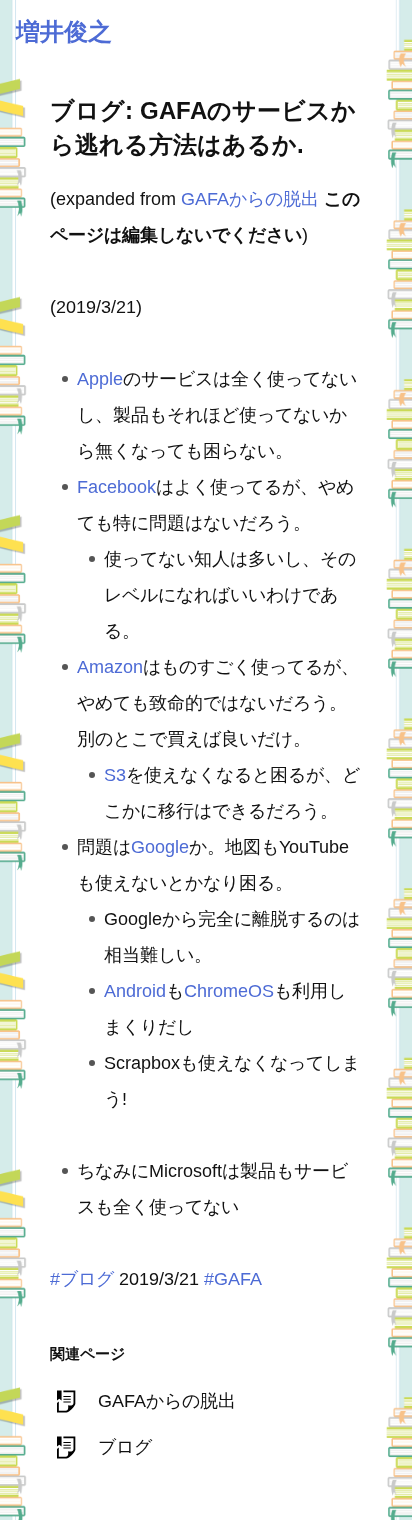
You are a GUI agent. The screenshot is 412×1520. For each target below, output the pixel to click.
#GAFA (233, 1279)
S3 (115, 775)
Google (160, 847)
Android (135, 991)
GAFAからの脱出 (250, 199)
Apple (100, 379)
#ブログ (82, 1279)
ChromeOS (229, 991)
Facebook (116, 487)
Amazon (110, 667)
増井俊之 (64, 31)
